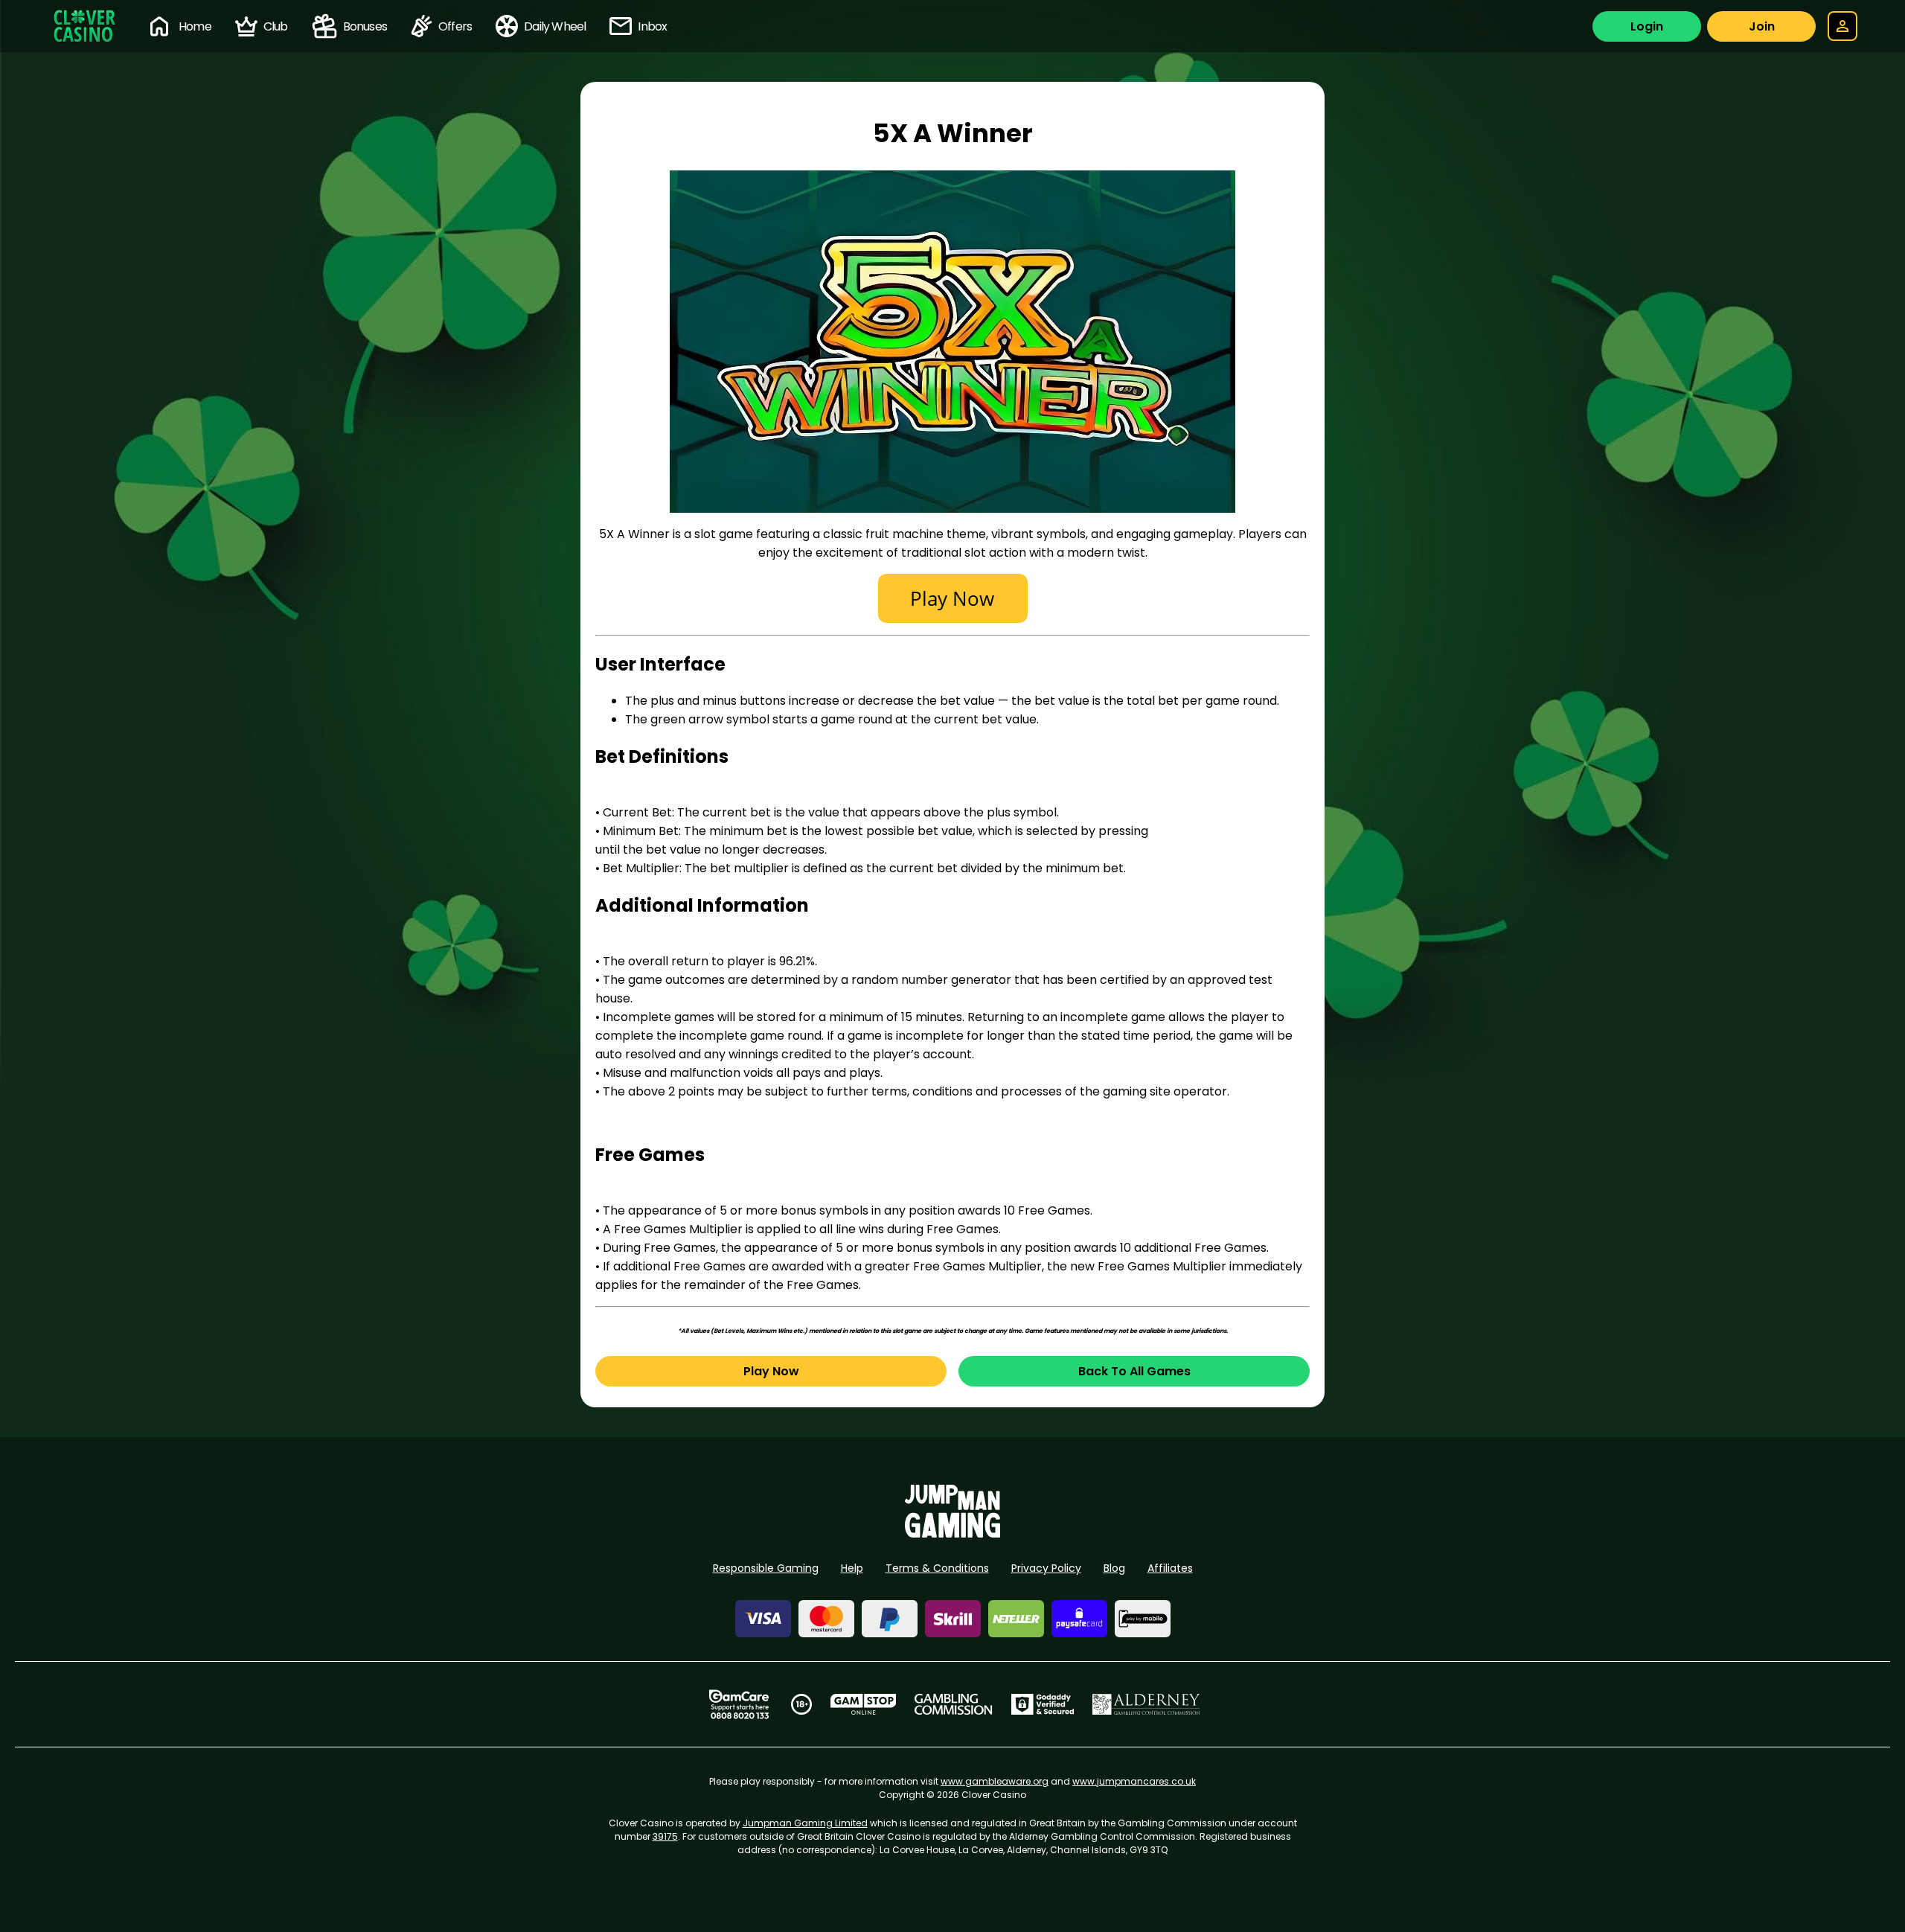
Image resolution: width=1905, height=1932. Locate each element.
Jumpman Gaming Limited (805, 1823)
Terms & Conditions (937, 1568)
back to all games (1134, 1371)
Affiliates (1170, 1568)
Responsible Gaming (766, 1568)
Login (1647, 26)
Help (852, 1568)
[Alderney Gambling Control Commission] (1146, 1704)
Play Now (771, 1371)
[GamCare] (739, 1704)
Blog (1114, 1568)
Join (1762, 26)
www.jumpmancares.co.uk (1134, 1781)
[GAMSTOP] (864, 1704)
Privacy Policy (1046, 1568)
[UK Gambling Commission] (953, 1704)
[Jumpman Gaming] (952, 1533)
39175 (665, 1836)
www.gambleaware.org (995, 1781)
